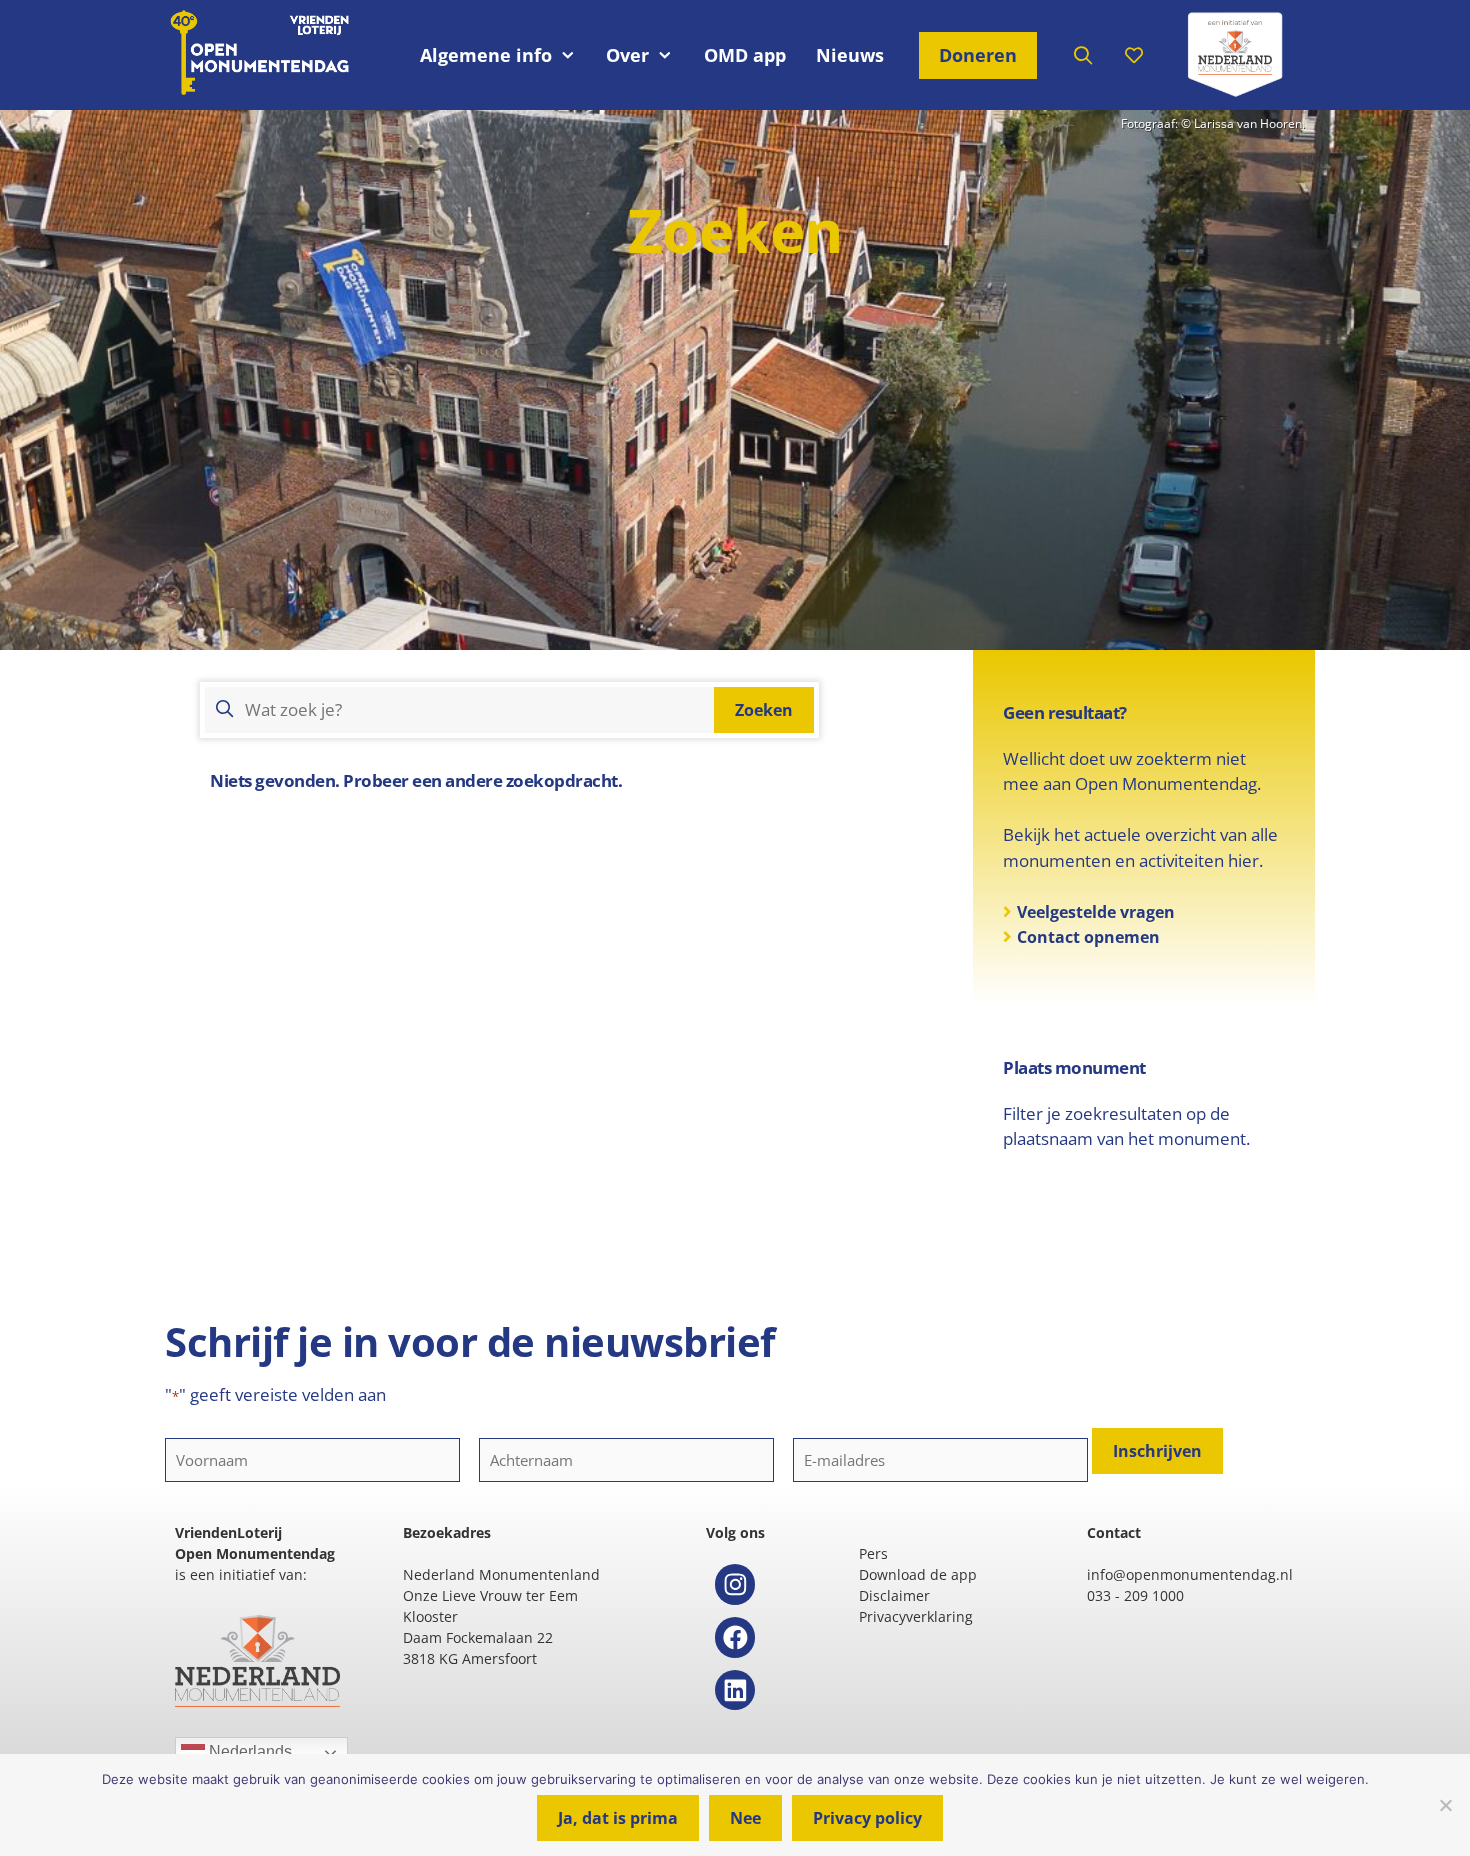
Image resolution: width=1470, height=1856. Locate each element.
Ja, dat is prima (618, 1818)
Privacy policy (867, 1818)
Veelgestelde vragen (1096, 912)
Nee (745, 1818)
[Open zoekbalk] (1083, 55)
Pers (873, 1553)
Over (627, 55)
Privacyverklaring (916, 1616)
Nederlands (248, 1751)
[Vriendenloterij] (1235, 55)
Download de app (918, 1574)
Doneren (978, 55)
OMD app (745, 55)
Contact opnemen (1088, 937)
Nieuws (850, 55)
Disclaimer (894, 1595)
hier (1243, 860)
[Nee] (1445, 1805)
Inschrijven (1157, 1451)
